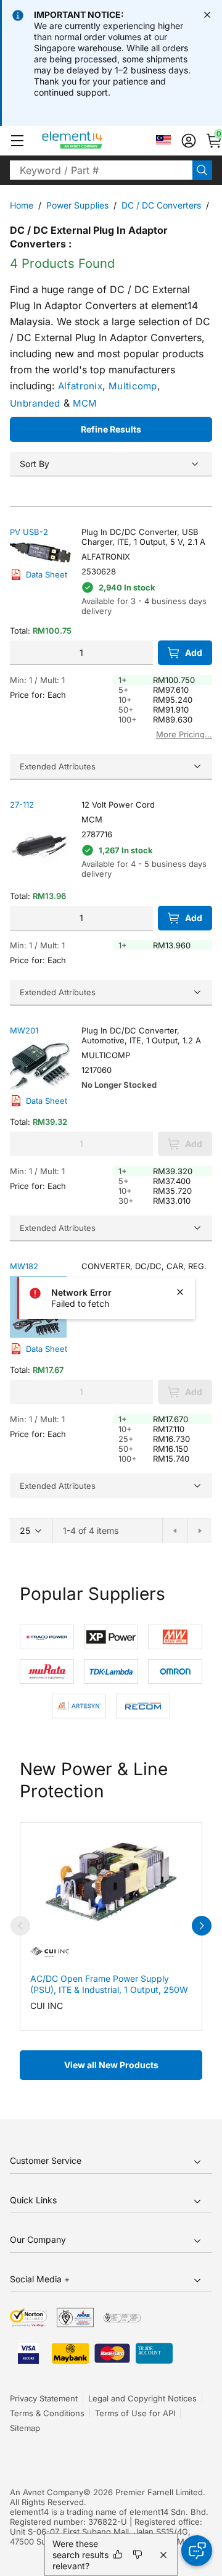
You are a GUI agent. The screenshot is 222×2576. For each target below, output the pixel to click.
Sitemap (25, 2428)
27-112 (22, 805)
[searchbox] (101, 170)
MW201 (24, 1030)
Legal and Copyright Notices (142, 2398)
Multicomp (133, 386)
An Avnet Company (47, 2492)
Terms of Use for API (135, 2413)
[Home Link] (95, 141)
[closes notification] (207, 15)
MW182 (24, 1266)
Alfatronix (80, 386)
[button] (17, 141)
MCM (85, 403)
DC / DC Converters (161, 205)
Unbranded (35, 403)
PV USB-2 (29, 532)
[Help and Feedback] (197, 2551)
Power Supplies (77, 205)
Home (22, 205)
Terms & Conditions (47, 2413)
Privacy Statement (44, 2398)
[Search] (202, 170)
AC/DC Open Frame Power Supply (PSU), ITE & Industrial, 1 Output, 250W (109, 1984)
